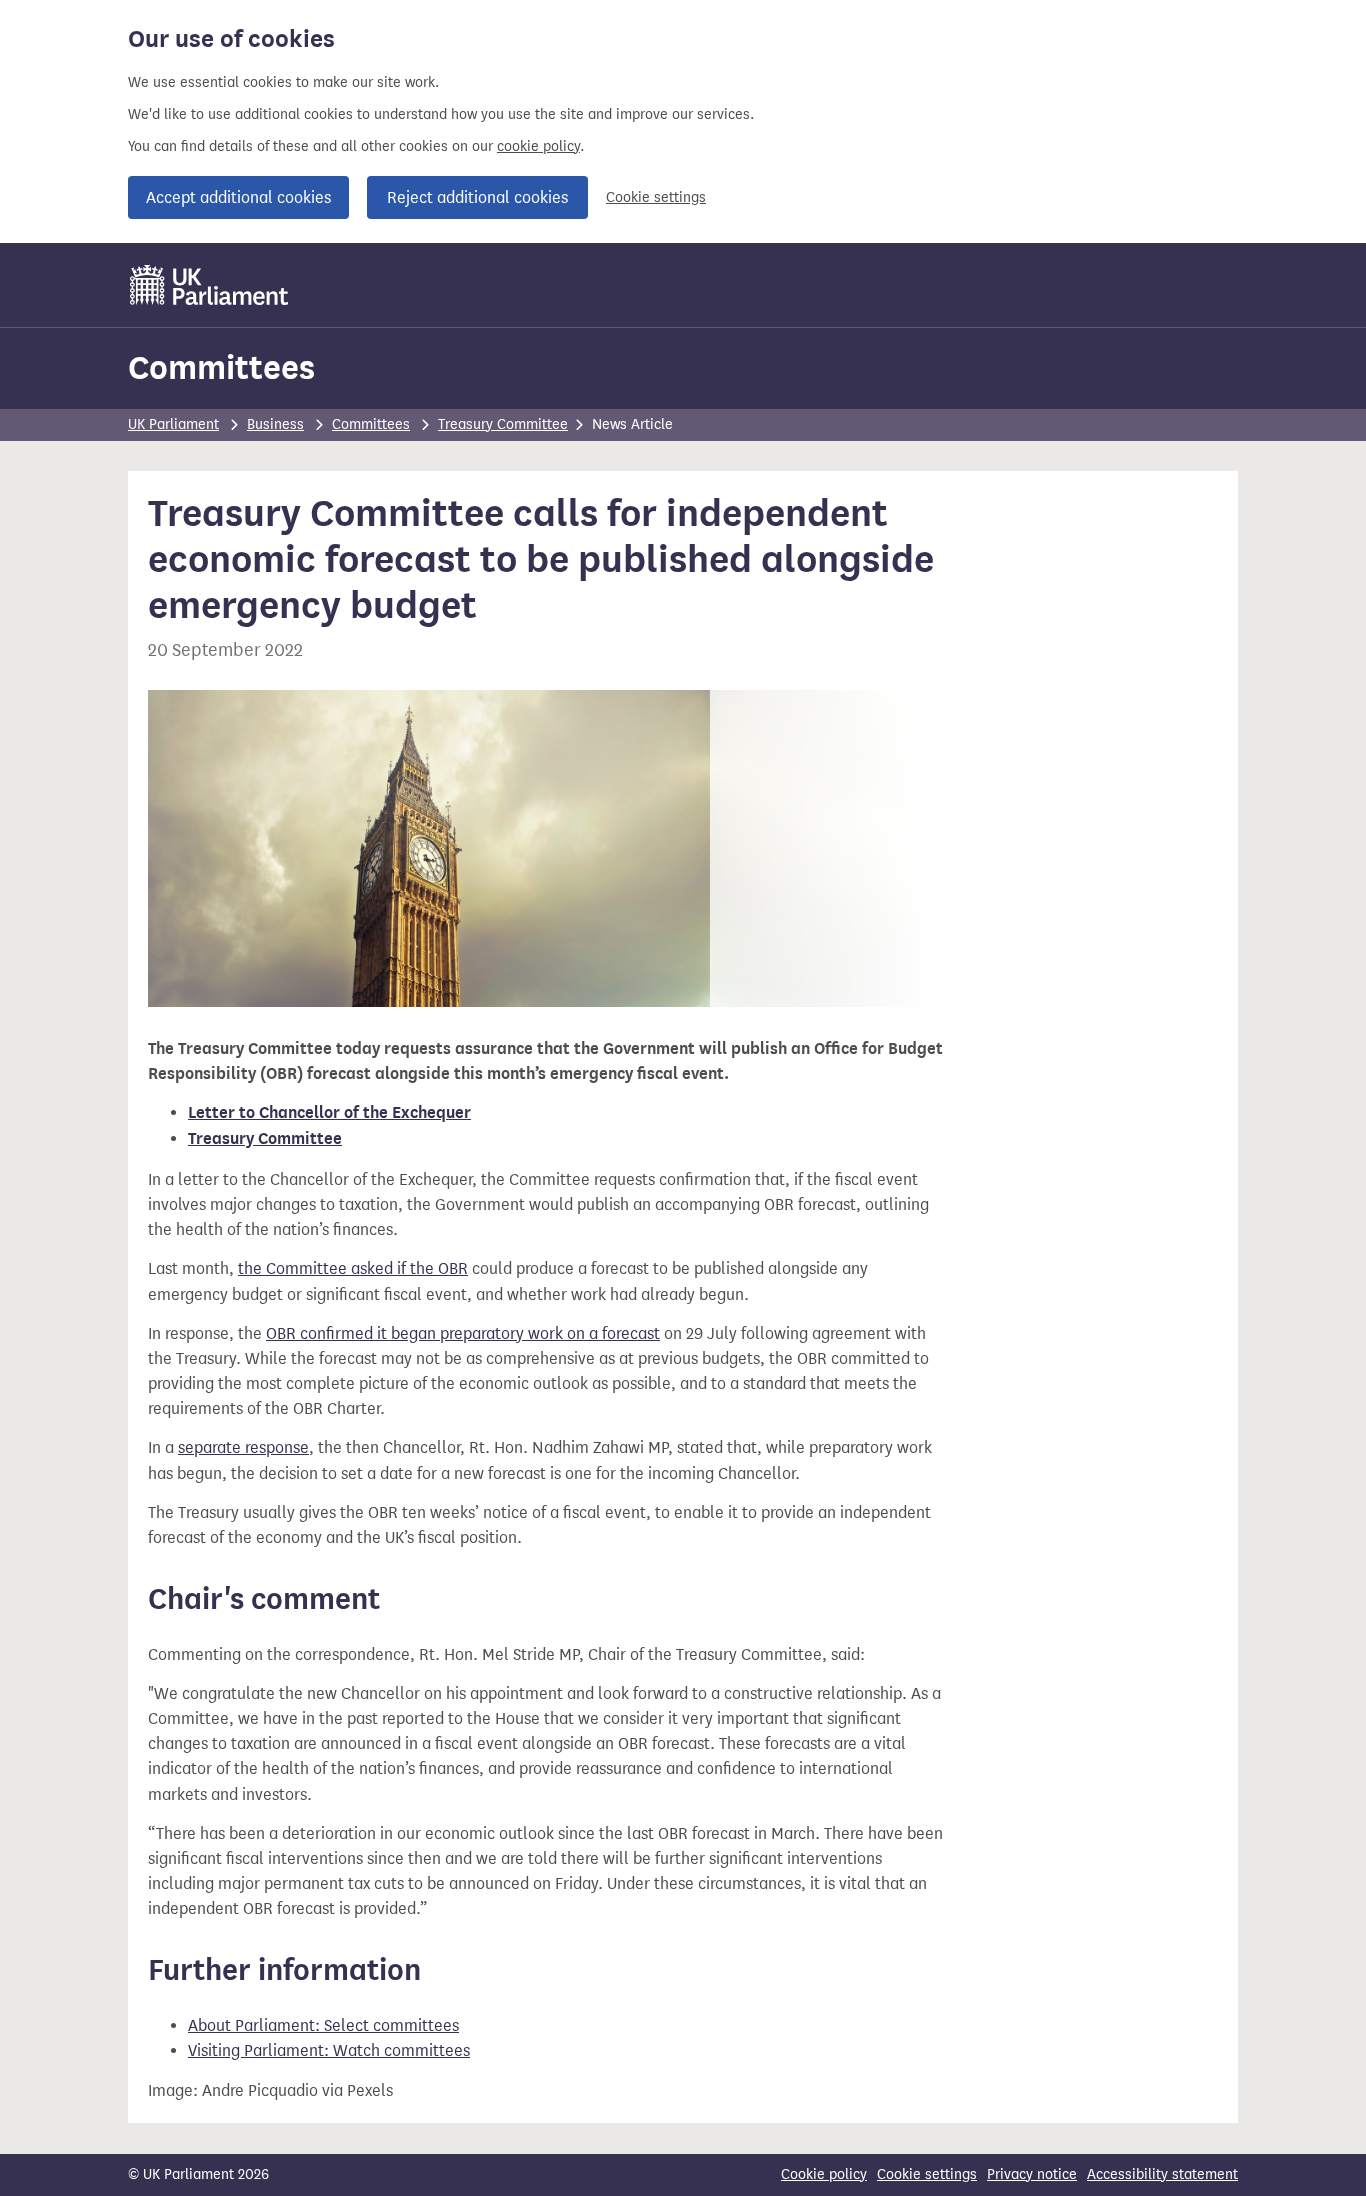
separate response (243, 1447)
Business (275, 424)
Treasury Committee (503, 424)
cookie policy (538, 146)
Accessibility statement (1162, 2174)
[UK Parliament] (209, 285)
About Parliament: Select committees (323, 2025)
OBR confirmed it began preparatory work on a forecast (463, 1333)
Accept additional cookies (238, 197)
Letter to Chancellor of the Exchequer (329, 1113)
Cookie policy (824, 2174)
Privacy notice (1032, 2174)
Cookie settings (656, 197)
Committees (221, 367)
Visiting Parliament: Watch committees (329, 2050)
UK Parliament (173, 424)
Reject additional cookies (477, 197)
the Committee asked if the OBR (353, 1268)
